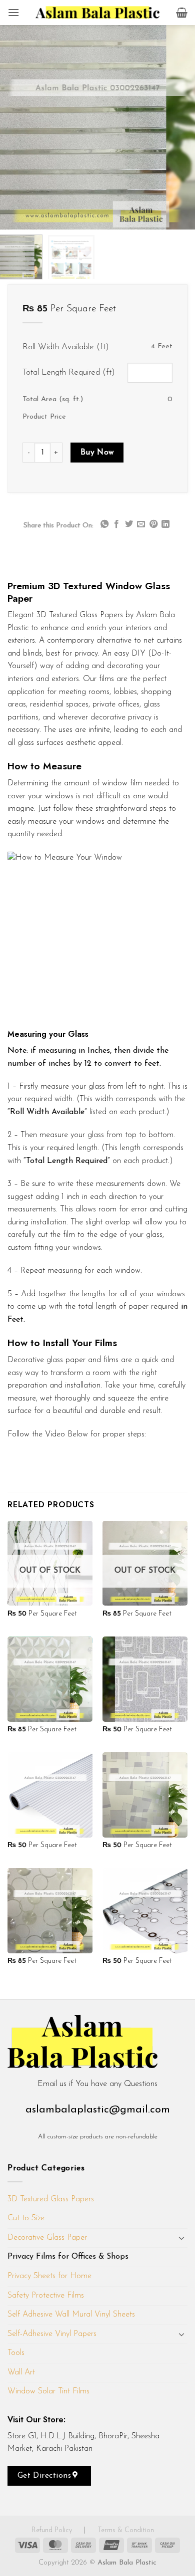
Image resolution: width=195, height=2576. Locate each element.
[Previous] (11, 127)
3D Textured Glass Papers (51, 2199)
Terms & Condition (126, 2530)
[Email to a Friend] (141, 524)
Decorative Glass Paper (47, 2238)
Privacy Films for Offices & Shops (68, 2257)
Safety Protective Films (46, 2296)
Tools (16, 2353)
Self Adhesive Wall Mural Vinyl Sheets (71, 2315)
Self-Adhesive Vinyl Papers (52, 2334)
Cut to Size (26, 2218)
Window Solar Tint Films (48, 2391)
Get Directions (46, 2476)
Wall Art (21, 2372)
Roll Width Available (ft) (66, 347)
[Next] (183, 127)
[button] (13, 12)
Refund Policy (53, 2530)
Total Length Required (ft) (69, 372)
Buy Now (97, 453)
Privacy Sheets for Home (49, 2276)
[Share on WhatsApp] (104, 524)
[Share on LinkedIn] (165, 524)
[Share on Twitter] (129, 524)
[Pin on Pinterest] (153, 524)
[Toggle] (181, 2238)
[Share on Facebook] (116, 524)
